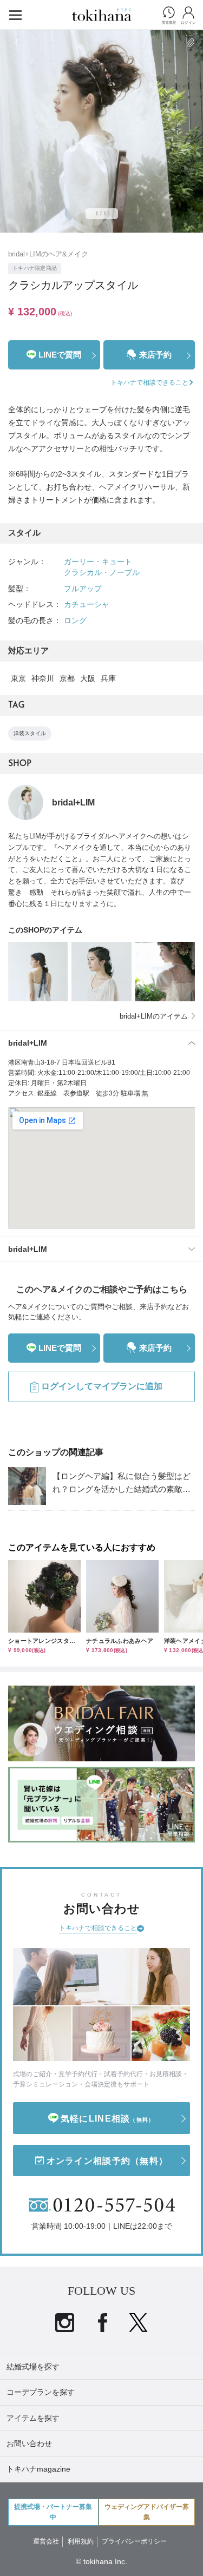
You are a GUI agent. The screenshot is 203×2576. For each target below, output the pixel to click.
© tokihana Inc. (101, 2561)
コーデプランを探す (41, 2392)
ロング (75, 620)
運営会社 (46, 2541)
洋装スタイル (30, 733)
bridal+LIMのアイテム (154, 1016)
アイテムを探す (33, 2418)
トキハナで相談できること (98, 1928)
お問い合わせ (29, 2443)
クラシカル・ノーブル (102, 572)
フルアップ (83, 589)
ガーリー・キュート (98, 562)
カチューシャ (87, 604)
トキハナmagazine (38, 2469)
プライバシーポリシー (134, 2541)
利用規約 (81, 2541)
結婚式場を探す (33, 2367)
